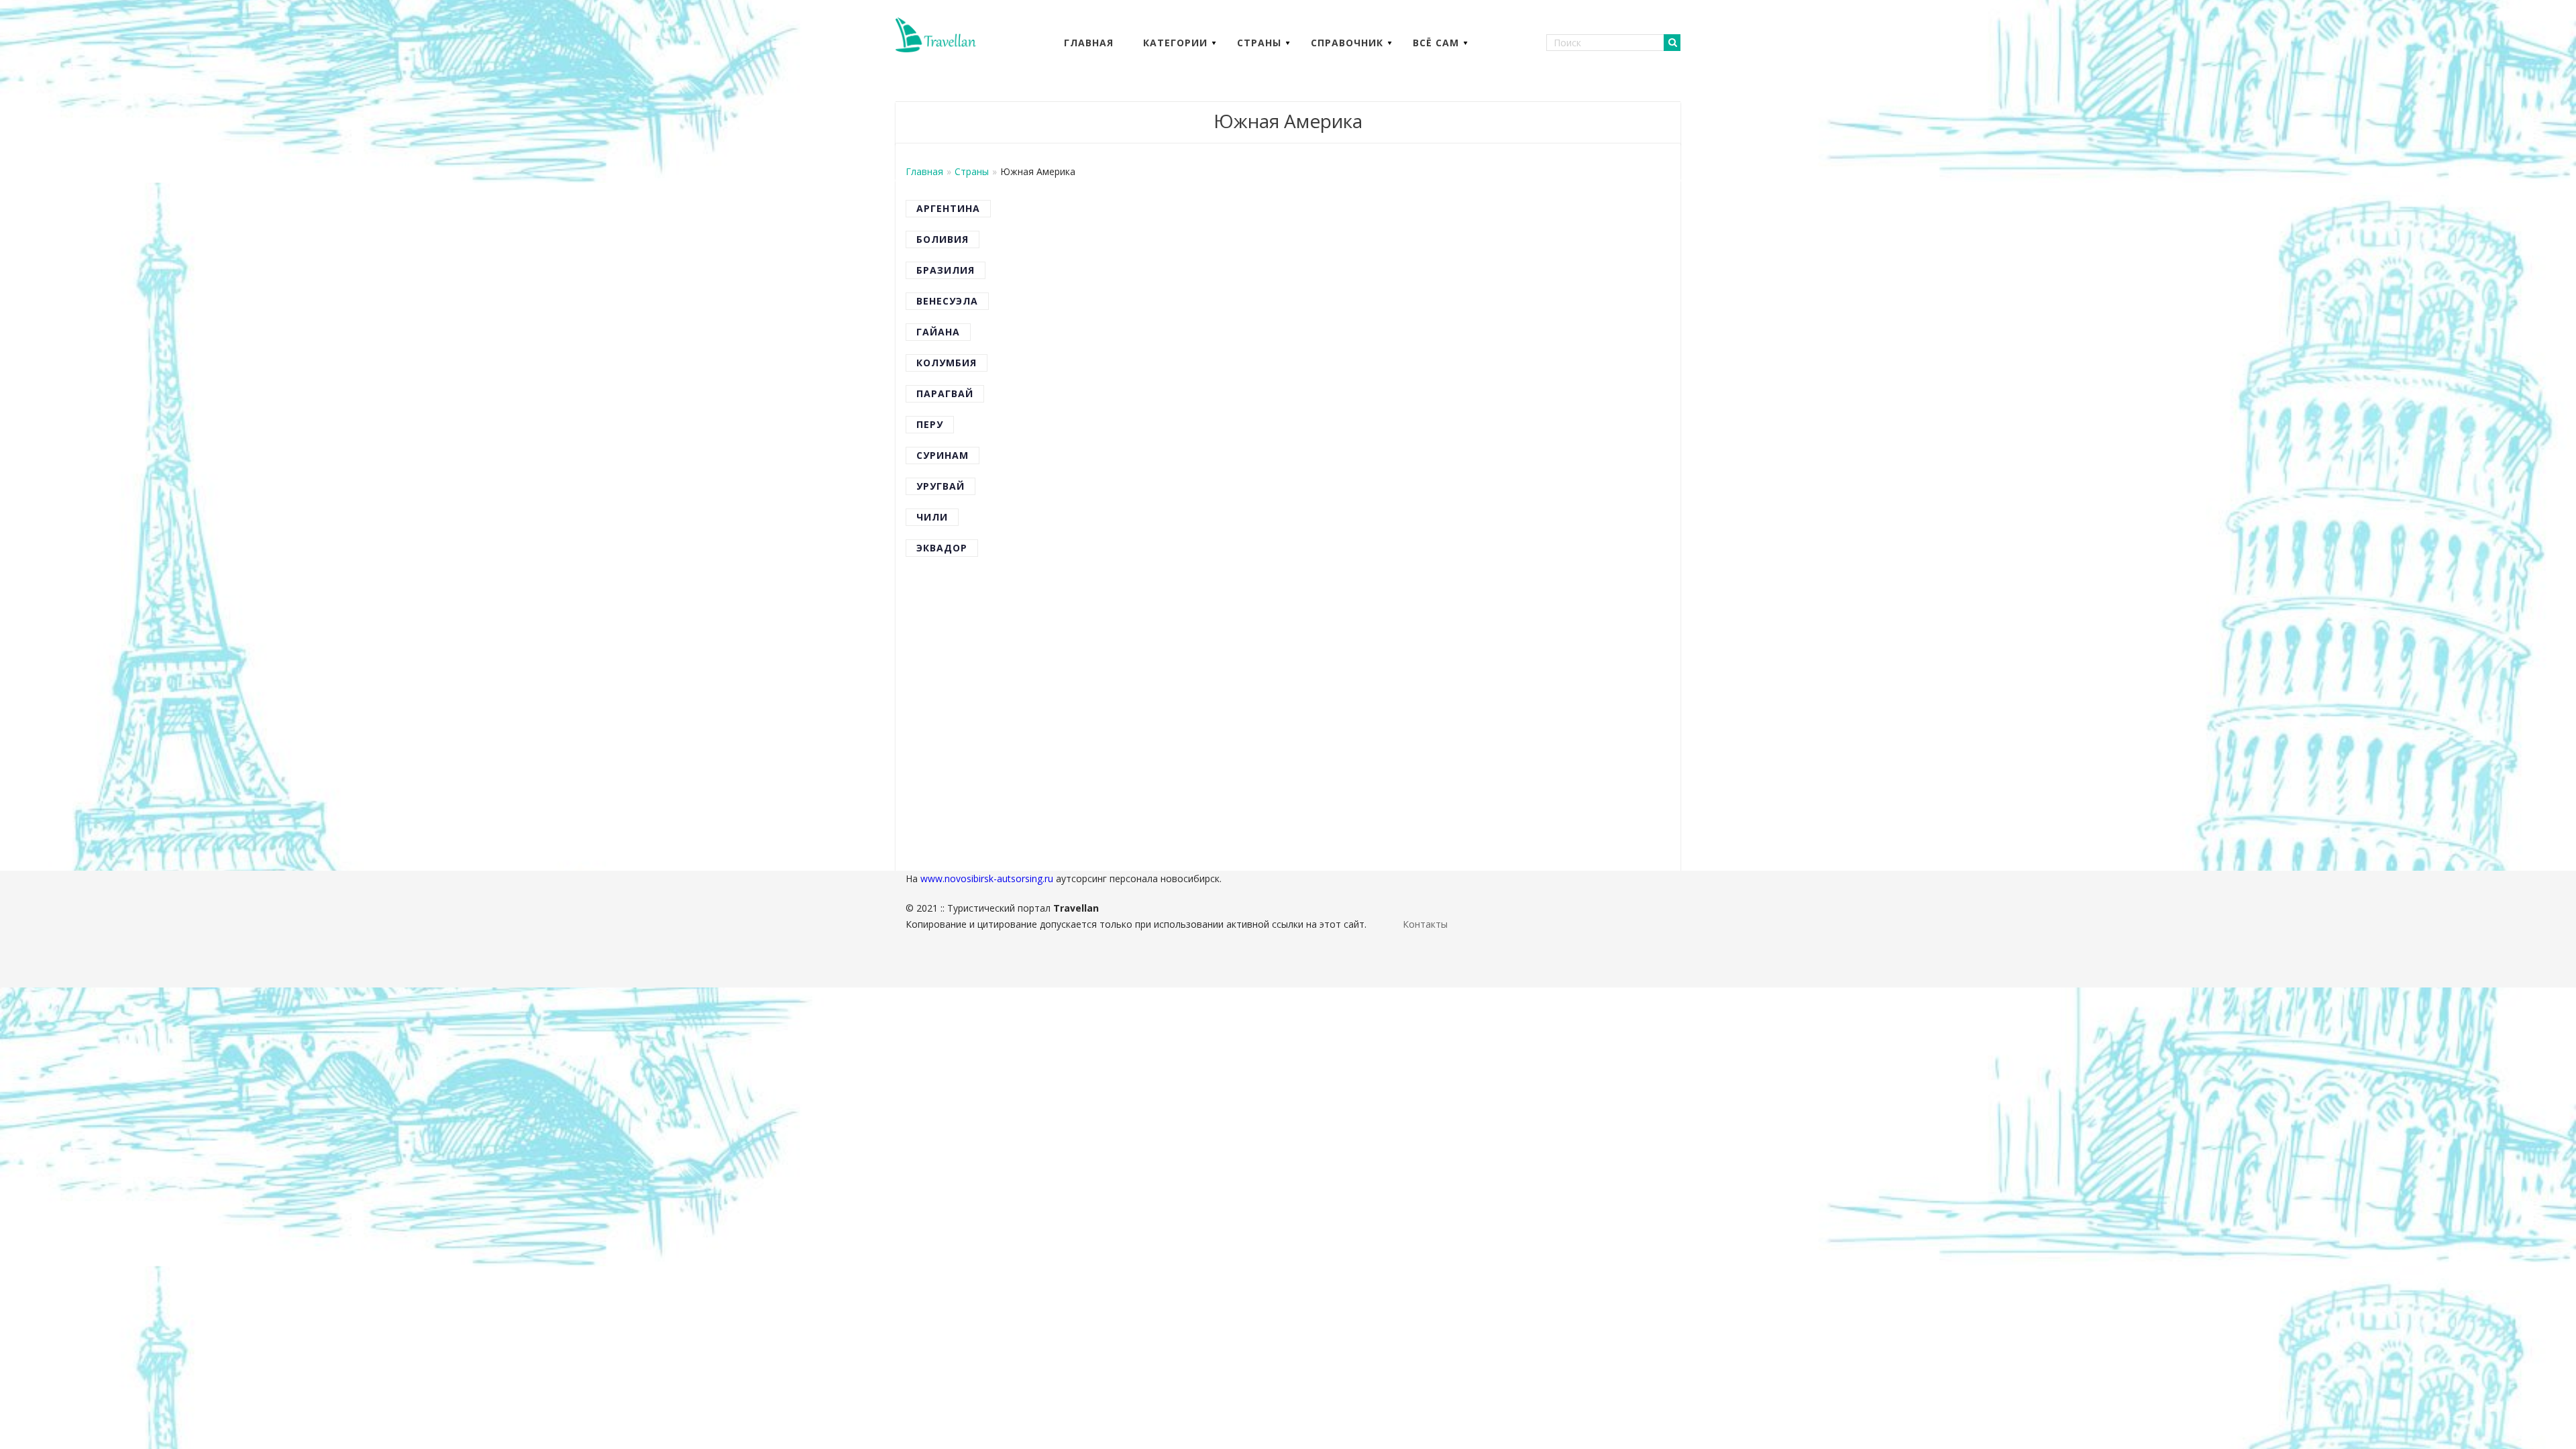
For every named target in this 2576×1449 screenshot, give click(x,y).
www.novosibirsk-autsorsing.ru (987, 878)
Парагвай (945, 393)
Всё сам (1436, 43)
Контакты (1425, 924)
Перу (930, 424)
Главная (1089, 43)
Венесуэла (947, 301)
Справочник (1347, 43)
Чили (932, 517)
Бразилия (946, 270)
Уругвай (941, 486)
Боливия (943, 239)
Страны (1259, 43)
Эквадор (942, 548)
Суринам (943, 455)
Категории (1175, 43)
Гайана (938, 332)
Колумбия (947, 363)
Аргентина (948, 208)
